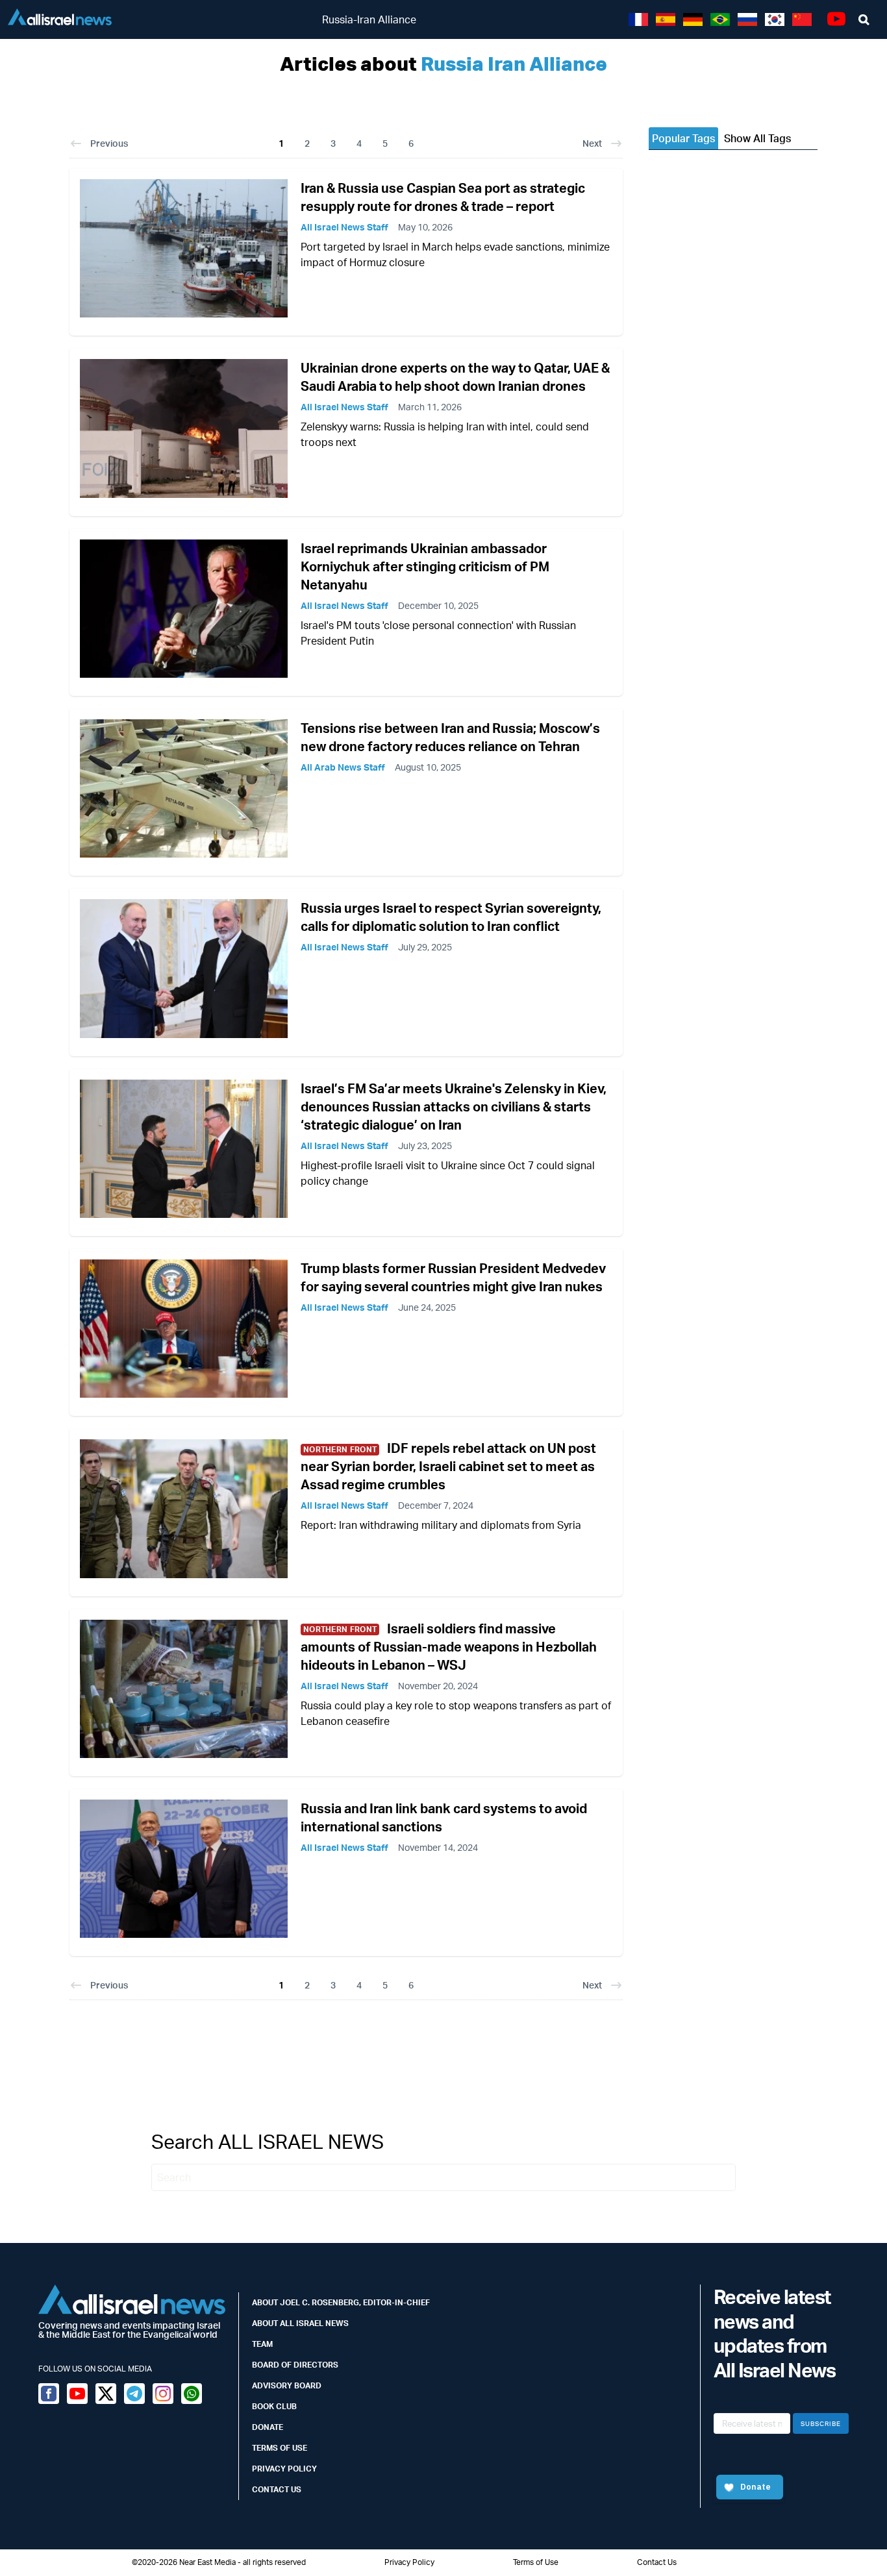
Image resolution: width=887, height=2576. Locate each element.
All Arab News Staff (343, 767)
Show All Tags (757, 138)
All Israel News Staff (344, 227)
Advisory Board (287, 2385)
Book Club (274, 2406)
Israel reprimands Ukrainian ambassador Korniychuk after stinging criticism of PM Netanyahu (425, 566)
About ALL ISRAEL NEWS (300, 2323)
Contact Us (277, 2489)
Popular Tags (683, 138)
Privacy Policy (284, 2469)
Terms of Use (280, 2448)
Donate (268, 2427)
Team (262, 2344)
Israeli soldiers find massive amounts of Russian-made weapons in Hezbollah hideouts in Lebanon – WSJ (449, 1647)
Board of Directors (295, 2365)
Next (592, 143)
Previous (109, 143)
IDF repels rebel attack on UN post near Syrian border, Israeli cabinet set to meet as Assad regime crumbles (448, 1466)
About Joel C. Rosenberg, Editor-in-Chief (341, 2302)
